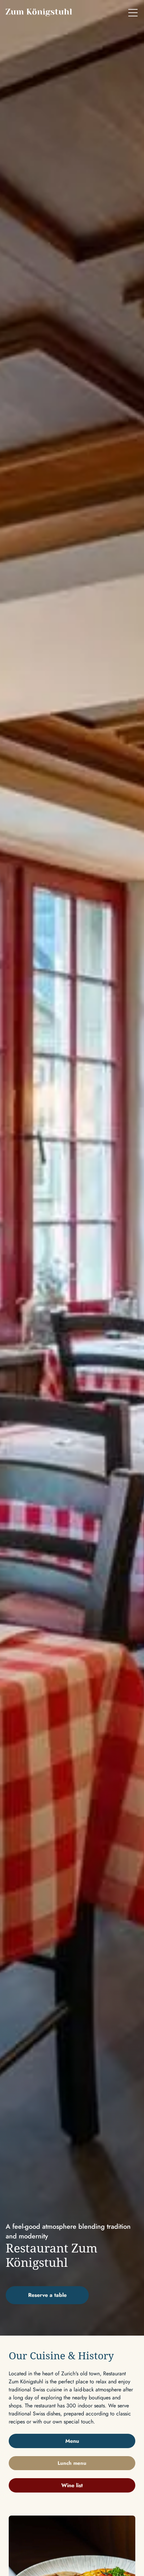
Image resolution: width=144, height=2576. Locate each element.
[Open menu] (133, 13)
